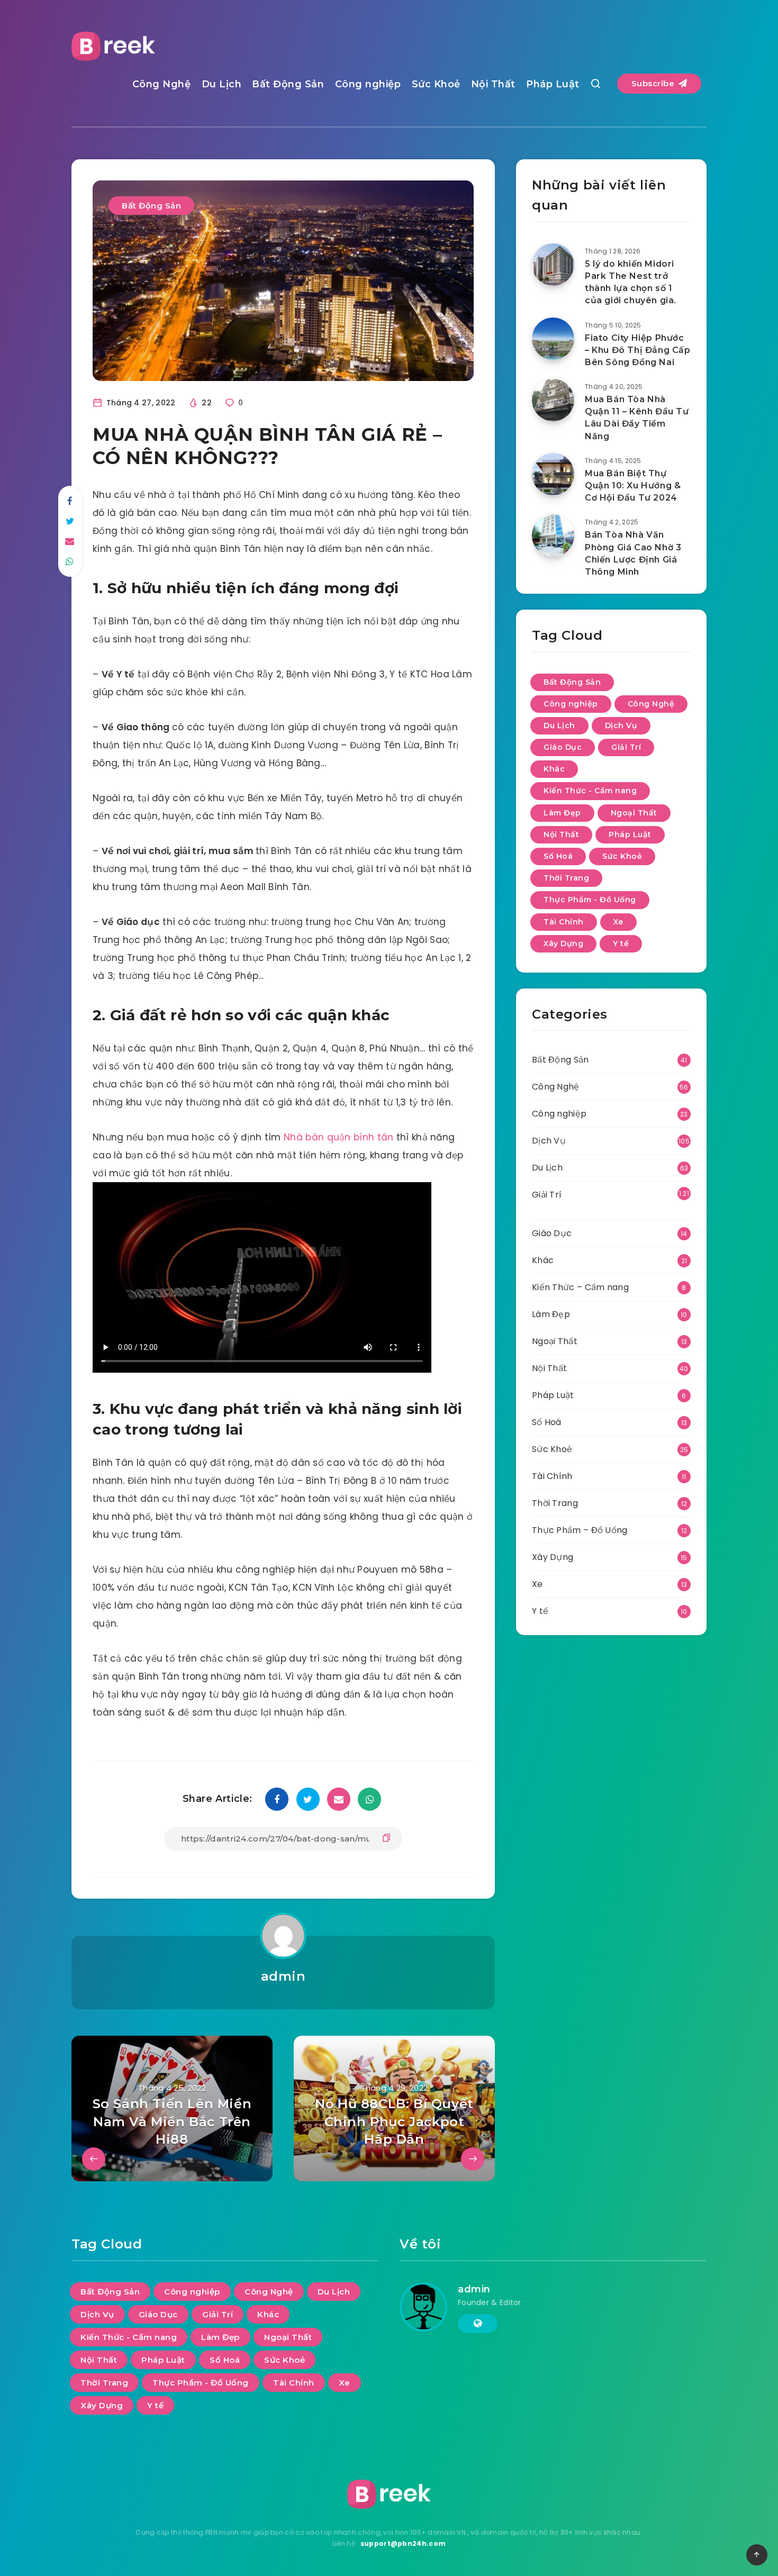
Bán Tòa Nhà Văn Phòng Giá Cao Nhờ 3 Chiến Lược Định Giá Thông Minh (633, 553)
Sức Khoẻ (436, 84)
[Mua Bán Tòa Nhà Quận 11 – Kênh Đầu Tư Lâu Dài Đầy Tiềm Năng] (553, 400)
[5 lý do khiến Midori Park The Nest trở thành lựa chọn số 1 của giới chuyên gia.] (553, 265)
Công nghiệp (368, 84)
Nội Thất (493, 84)
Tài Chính (564, 922)
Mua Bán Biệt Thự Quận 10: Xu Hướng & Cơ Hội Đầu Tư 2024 (633, 486)
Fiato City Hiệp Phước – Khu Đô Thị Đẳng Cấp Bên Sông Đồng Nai (638, 350)
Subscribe (654, 83)
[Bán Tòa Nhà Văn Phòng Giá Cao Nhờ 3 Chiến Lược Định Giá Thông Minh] (553, 536)
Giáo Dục (563, 747)
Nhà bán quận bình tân (338, 1137)
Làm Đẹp (562, 813)
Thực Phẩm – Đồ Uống (580, 1530)
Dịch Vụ (621, 725)
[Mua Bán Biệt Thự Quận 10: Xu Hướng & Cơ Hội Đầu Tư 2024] (553, 474)
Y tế (621, 944)
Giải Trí (626, 747)
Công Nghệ (162, 84)
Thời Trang (566, 878)
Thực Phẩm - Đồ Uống (590, 900)
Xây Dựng (563, 944)
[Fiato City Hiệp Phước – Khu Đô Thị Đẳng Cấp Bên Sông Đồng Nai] (553, 339)
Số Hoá (558, 856)
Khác (554, 769)
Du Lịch (222, 84)
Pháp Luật (553, 84)
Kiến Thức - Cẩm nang (590, 791)
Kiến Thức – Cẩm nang (580, 1287)
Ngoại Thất (634, 813)
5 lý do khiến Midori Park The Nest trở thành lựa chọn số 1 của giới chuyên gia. (631, 282)
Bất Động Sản (288, 84)
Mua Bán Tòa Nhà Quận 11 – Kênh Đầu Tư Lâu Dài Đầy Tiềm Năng (637, 418)
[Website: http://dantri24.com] (478, 2324)
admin (283, 1976)
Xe (618, 922)
